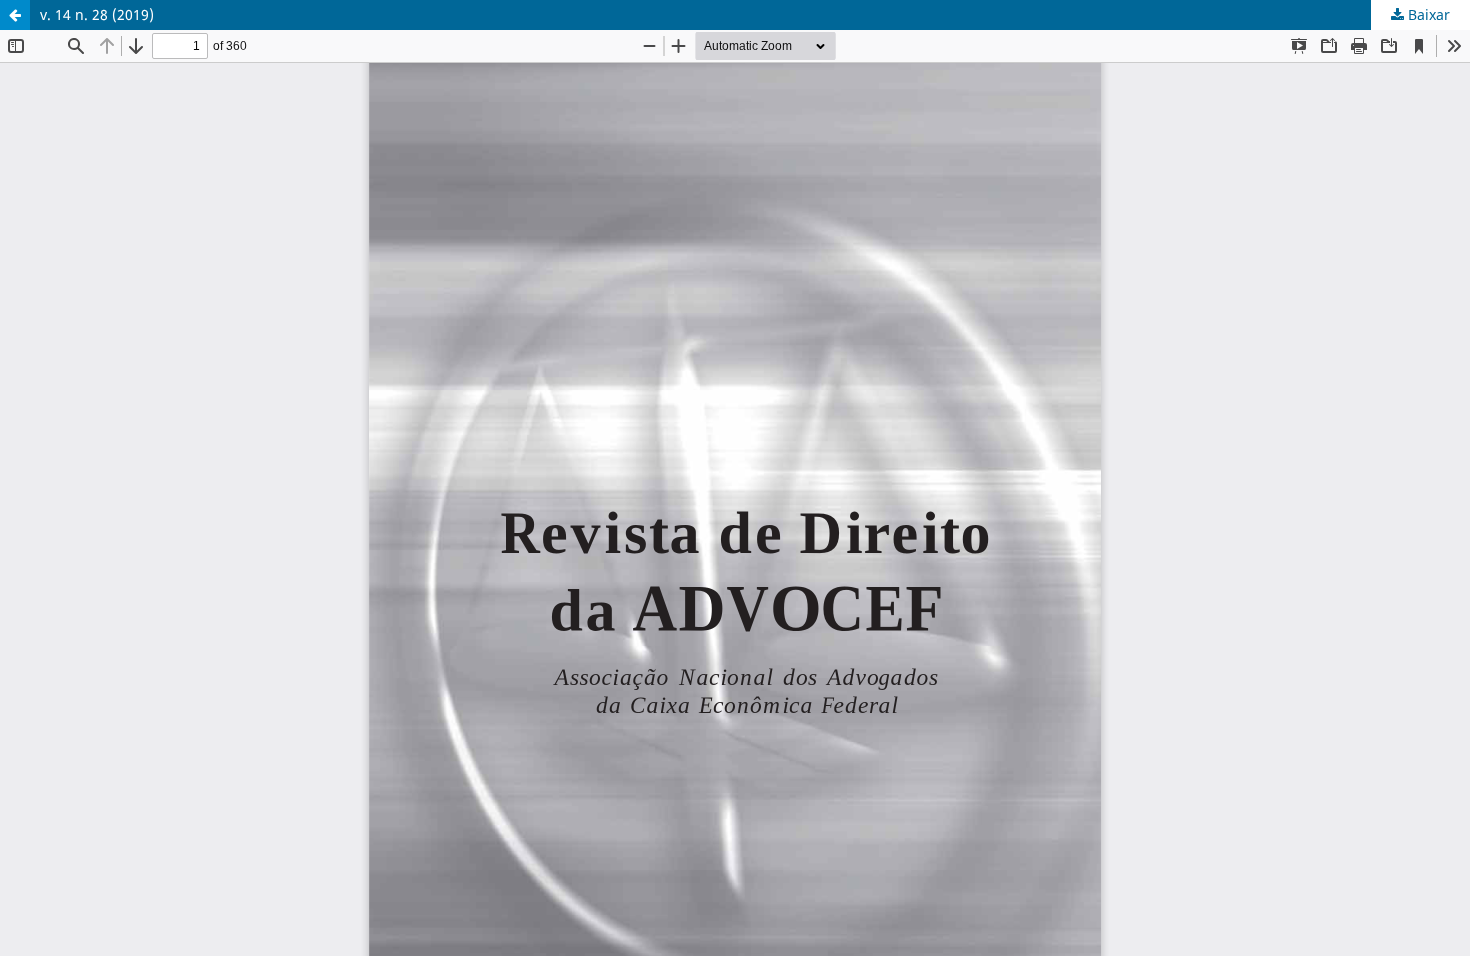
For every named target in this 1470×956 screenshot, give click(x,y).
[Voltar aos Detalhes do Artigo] (15, 15)
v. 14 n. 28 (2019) (97, 14)
